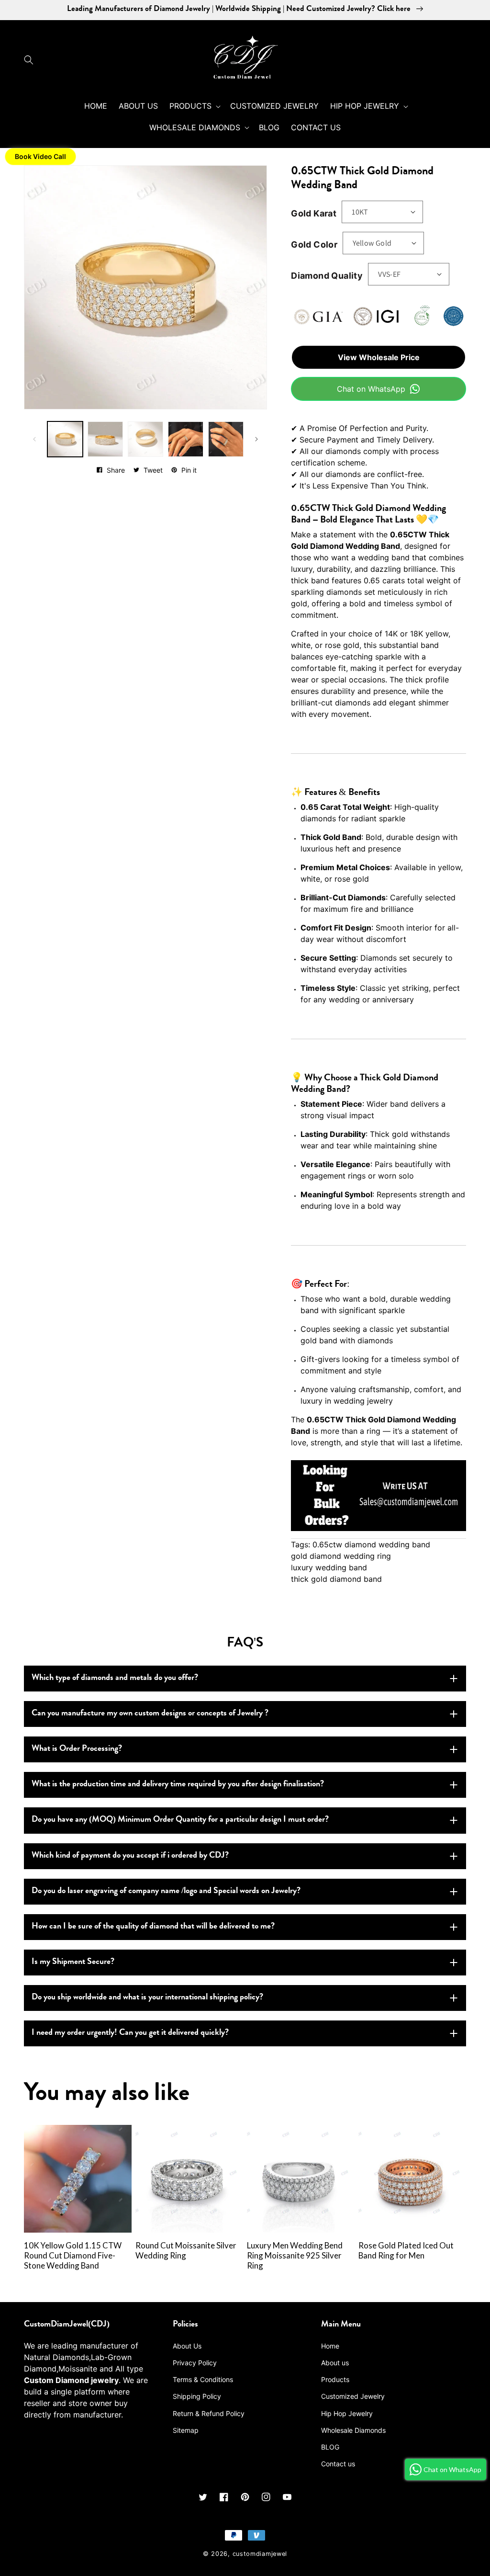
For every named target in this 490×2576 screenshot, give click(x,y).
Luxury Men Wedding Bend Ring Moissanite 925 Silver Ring (295, 2256)
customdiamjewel (260, 2554)
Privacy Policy (195, 2363)
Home (330, 2346)
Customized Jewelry (353, 2396)
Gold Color (314, 244)
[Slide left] (34, 439)
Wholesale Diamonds (353, 2430)
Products (335, 2379)
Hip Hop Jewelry (347, 2413)
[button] (31, 60)
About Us (187, 2346)
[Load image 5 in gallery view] (145, 439)
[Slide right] (256, 439)
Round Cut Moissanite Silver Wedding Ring (186, 2251)
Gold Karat (314, 213)
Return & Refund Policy (209, 2413)
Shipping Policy (197, 2396)
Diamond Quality (327, 276)
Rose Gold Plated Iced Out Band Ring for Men (406, 2251)
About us (335, 2363)
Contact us (338, 2464)
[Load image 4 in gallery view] (105, 439)
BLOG (330, 2447)
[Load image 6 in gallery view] (186, 439)
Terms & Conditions (203, 2379)
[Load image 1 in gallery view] (65, 439)
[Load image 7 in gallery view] (226, 439)
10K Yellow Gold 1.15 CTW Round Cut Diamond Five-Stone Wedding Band (73, 2256)
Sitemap (186, 2430)
